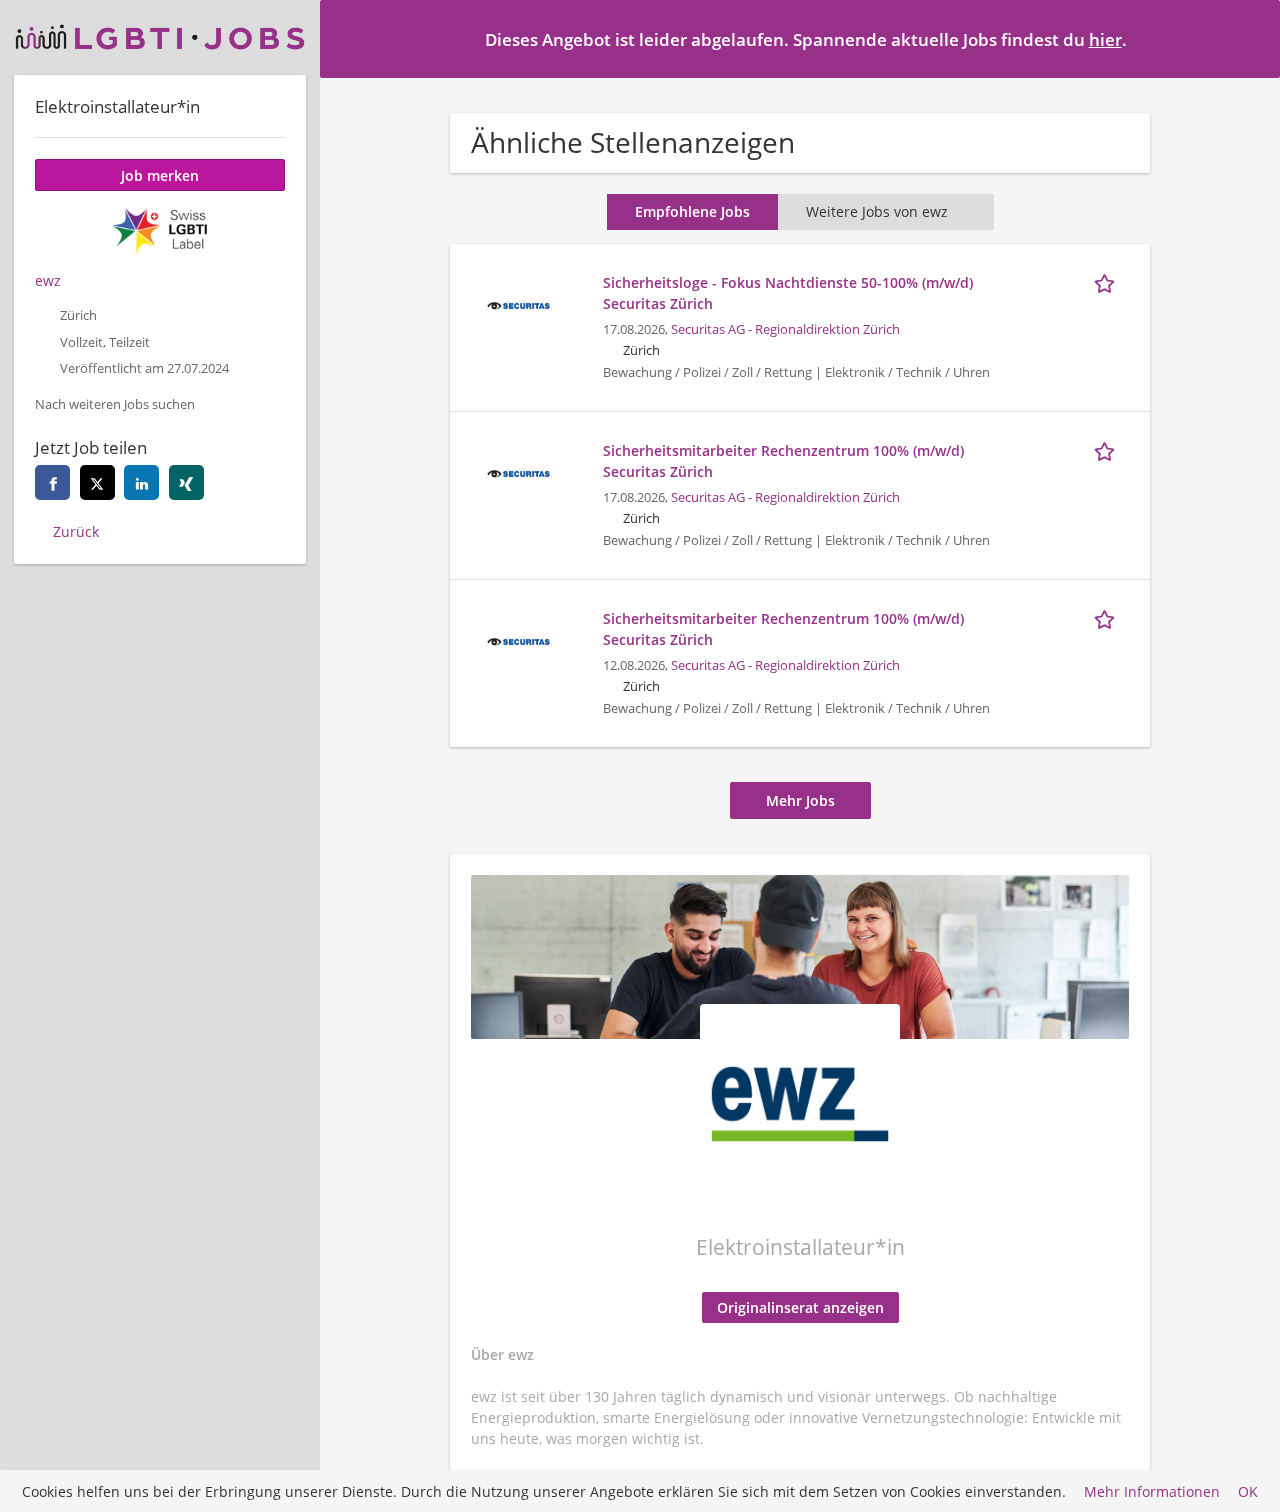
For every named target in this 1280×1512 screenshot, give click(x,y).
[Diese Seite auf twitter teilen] (97, 482)
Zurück (76, 531)
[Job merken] (1108, 282)
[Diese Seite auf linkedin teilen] (141, 482)
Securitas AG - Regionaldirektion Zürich (785, 329)
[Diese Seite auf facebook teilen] (52, 482)
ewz (48, 280)
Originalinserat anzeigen (800, 1307)
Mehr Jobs (800, 800)
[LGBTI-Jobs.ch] (160, 37)
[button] (1249, 38)
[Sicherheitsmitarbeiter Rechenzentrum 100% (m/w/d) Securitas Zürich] (518, 471)
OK (1248, 1491)
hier (1105, 39)
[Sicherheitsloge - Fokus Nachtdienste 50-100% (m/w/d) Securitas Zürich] (518, 303)
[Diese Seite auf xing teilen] (186, 482)
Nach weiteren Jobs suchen (115, 404)
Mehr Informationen (1152, 1491)
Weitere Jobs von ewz (877, 211)
